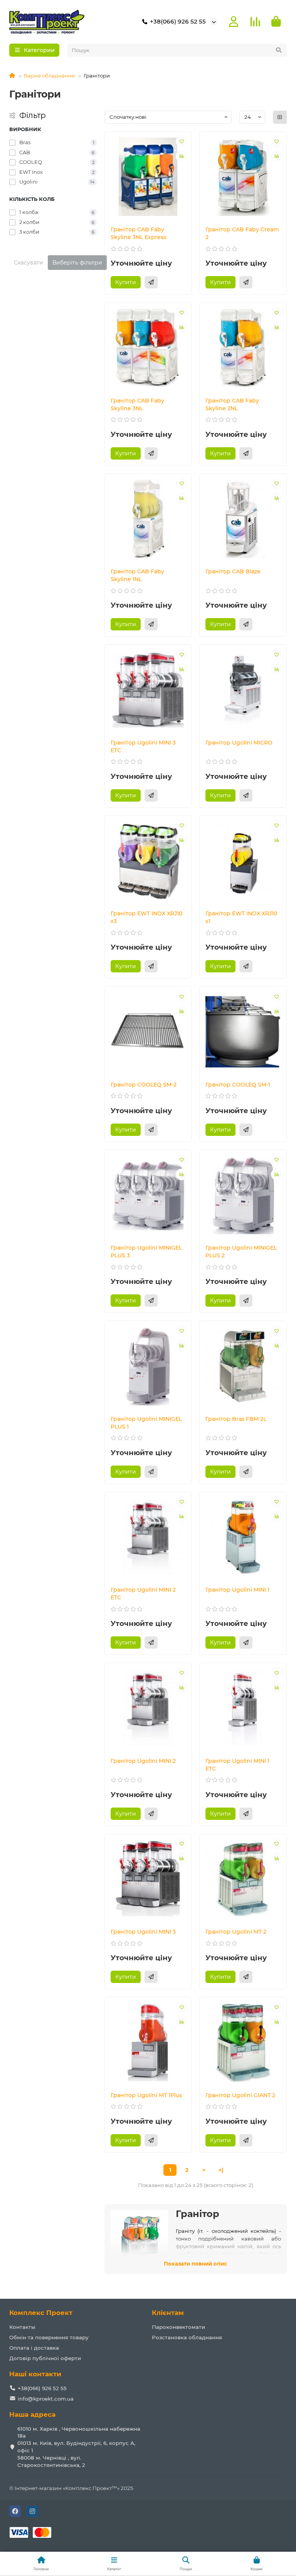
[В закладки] (182, 142)
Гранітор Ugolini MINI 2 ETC (143, 1594)
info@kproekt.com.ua (46, 2399)
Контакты (22, 2327)
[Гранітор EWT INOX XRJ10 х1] (243, 861)
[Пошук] (279, 50)
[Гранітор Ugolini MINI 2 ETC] (148, 1537)
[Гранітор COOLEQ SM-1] (243, 1032)
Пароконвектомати (178, 2327)
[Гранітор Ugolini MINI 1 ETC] (243, 1708)
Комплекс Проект (41, 2313)
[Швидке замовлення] (151, 282)
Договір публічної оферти (45, 2358)
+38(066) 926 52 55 (178, 21)
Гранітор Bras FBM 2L (236, 1419)
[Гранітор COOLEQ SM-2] (148, 1032)
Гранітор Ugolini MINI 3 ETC (143, 746)
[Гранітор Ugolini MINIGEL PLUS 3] (148, 1195)
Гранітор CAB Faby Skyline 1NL (137, 575)
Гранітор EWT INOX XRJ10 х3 (146, 917)
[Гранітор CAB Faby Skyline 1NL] (148, 519)
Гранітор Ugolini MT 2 (236, 1932)
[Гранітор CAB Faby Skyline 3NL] (148, 348)
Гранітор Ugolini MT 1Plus (146, 2095)
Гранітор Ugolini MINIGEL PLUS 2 (241, 1252)
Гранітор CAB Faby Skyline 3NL (137, 404)
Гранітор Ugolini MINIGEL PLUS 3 (146, 1252)
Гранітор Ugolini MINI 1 (237, 1590)
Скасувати (29, 263)
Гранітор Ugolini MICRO (239, 743)
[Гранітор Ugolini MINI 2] (148, 1708)
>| (221, 2170)
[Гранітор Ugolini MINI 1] (243, 1537)
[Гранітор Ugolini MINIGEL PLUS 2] (243, 1195)
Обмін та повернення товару (49, 2337)
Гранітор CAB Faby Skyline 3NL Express (138, 233)
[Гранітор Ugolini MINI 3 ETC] (148, 690)
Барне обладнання (49, 76)
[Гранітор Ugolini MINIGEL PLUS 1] (148, 1366)
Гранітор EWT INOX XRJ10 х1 (241, 917)
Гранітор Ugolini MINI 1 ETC (237, 1765)
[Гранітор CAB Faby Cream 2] (243, 177)
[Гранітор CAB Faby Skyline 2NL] (243, 348)
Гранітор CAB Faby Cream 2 (242, 233)
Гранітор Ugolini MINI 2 (143, 1761)
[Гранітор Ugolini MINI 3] (148, 1879)
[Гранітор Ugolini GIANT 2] (243, 2042)
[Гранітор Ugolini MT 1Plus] (148, 2042)
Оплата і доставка (34, 2348)
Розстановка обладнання (187, 2337)
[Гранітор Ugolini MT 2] (243, 1879)
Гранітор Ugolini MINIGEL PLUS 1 (146, 1423)
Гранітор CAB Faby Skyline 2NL (232, 404)
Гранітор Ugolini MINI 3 (143, 1932)
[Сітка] (280, 117)
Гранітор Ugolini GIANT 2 (240, 2095)
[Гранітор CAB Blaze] (243, 519)
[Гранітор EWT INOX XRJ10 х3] (148, 861)
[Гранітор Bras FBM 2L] (243, 1366)
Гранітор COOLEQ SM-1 (238, 1085)
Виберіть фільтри (77, 263)
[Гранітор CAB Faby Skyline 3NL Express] (148, 177)
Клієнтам (168, 2313)
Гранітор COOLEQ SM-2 (144, 1085)
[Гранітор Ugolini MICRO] (243, 690)
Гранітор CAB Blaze (233, 571)
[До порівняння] (182, 156)
